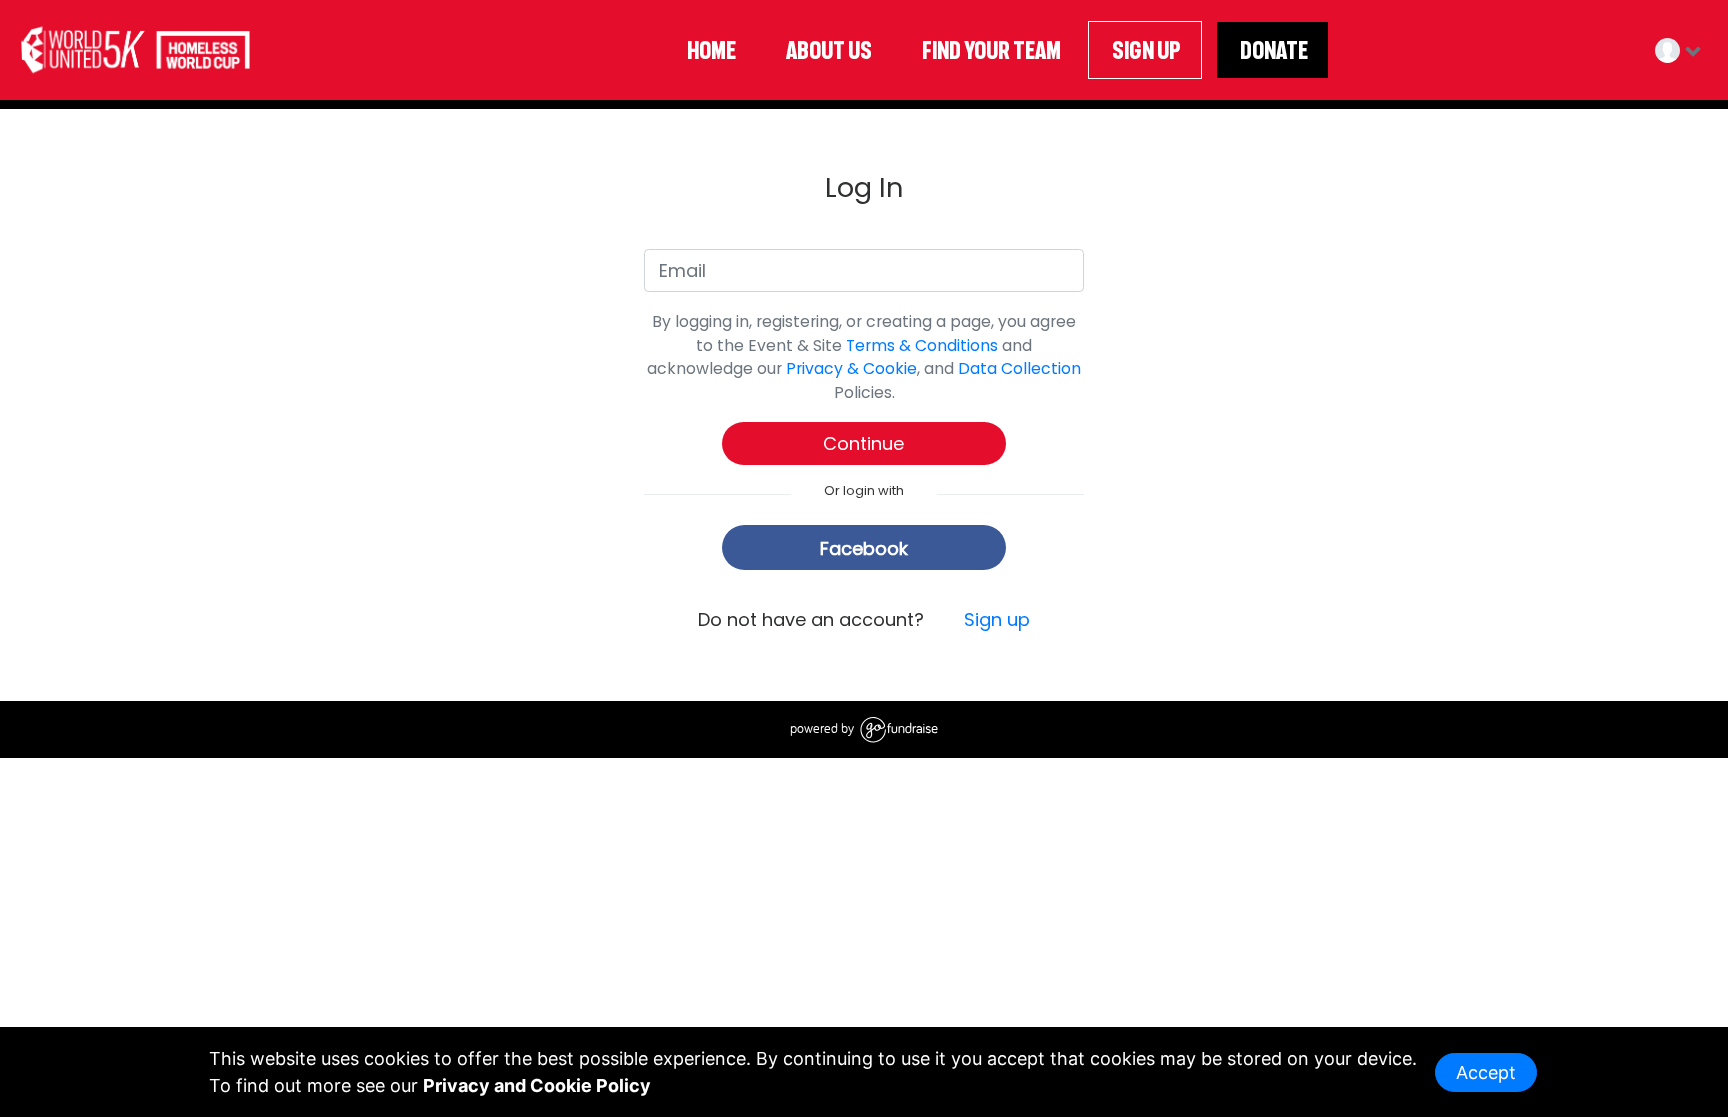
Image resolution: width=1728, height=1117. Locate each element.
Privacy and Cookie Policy (537, 1085)
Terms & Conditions (922, 345)
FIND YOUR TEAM (990, 50)
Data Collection (1019, 368)
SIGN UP (1145, 50)
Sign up (997, 619)
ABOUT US (827, 50)
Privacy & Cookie (851, 368)
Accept (1486, 1072)
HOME (710, 50)
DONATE (1272, 50)
